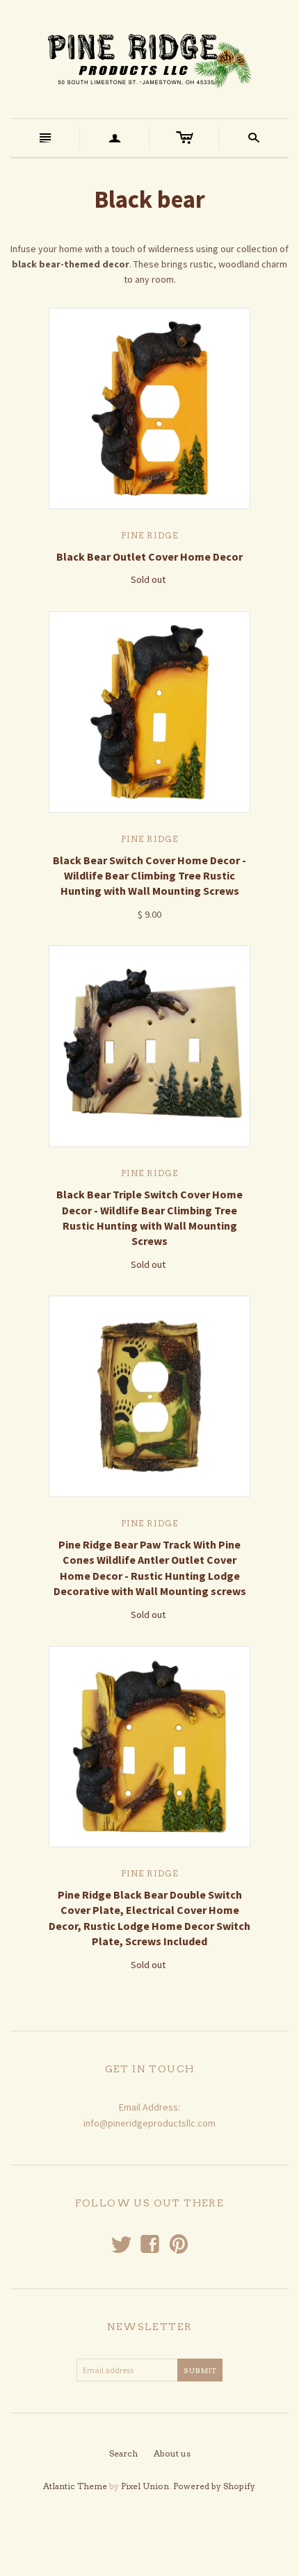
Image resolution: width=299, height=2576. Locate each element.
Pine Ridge (150, 535)
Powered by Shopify (214, 2486)
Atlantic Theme (75, 2486)
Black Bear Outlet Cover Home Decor (149, 556)
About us (172, 2453)
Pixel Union (145, 2486)
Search (123, 2453)
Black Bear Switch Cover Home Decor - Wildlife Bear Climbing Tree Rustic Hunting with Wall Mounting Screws (149, 876)
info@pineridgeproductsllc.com (149, 2123)
